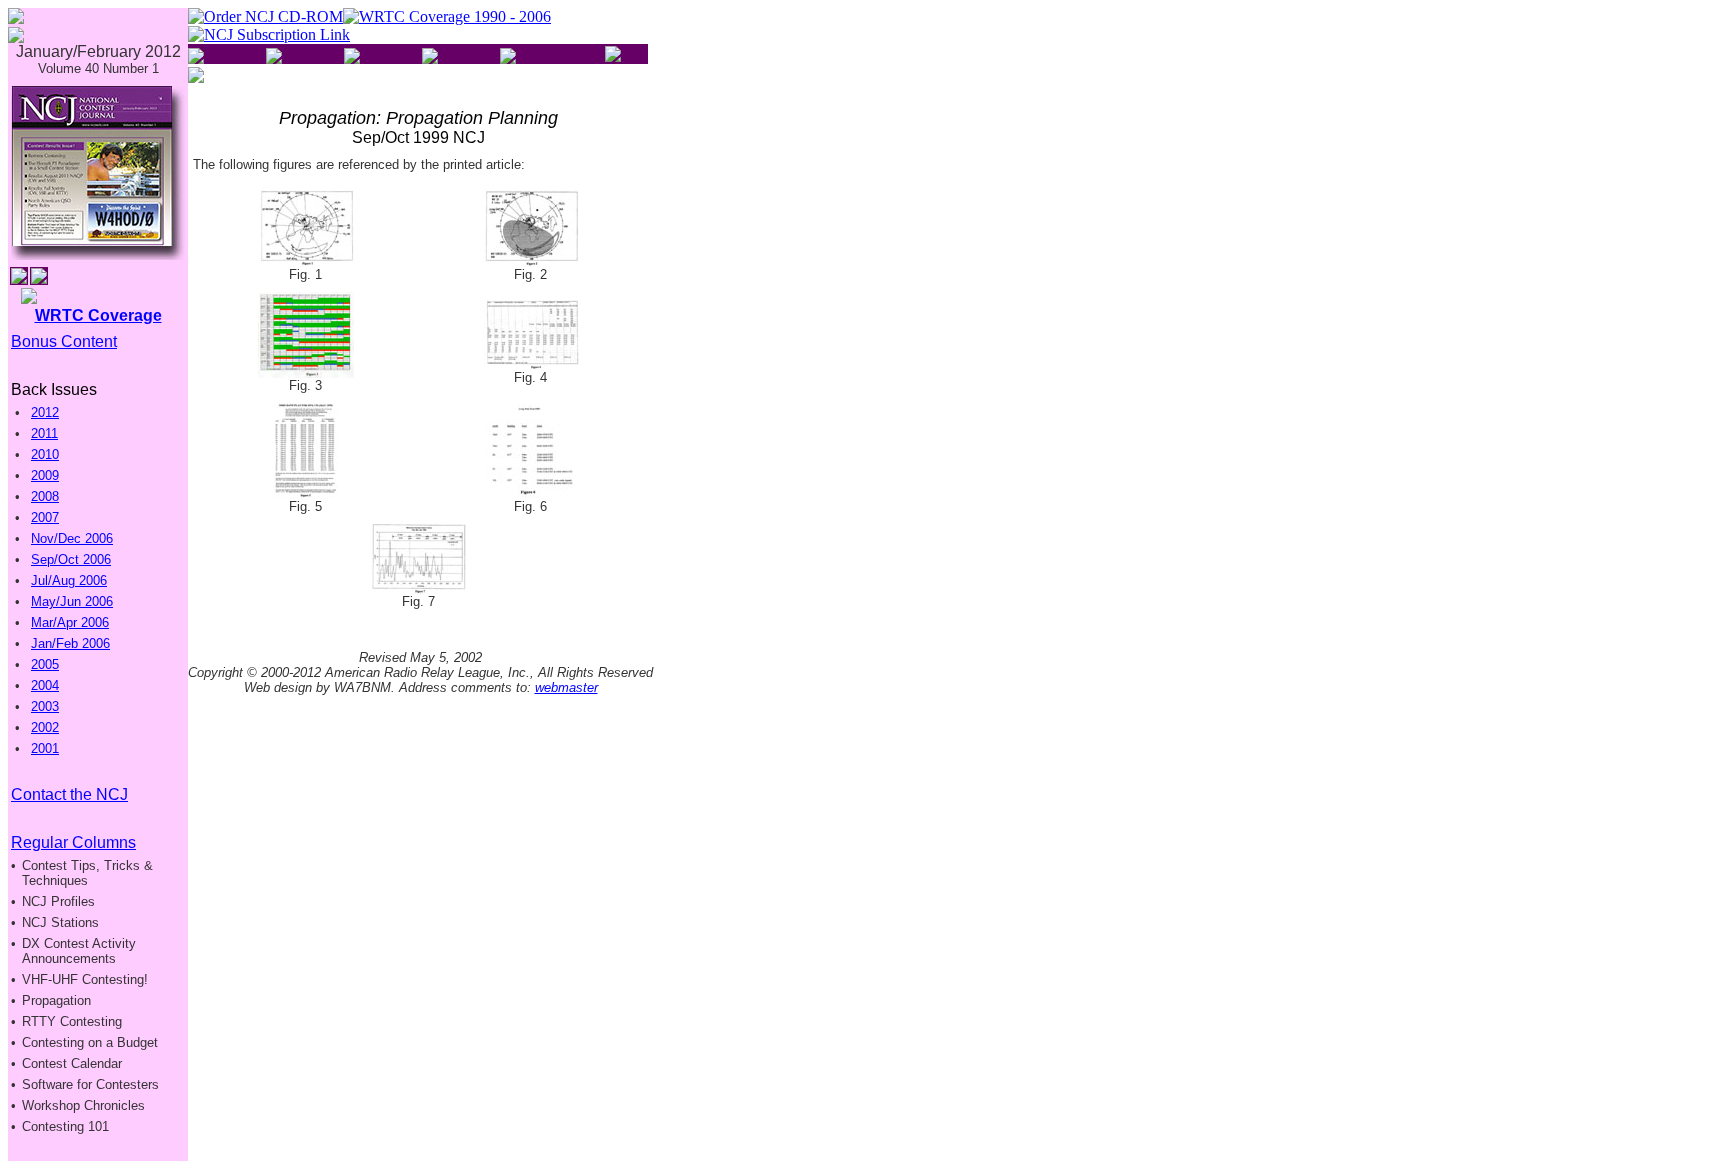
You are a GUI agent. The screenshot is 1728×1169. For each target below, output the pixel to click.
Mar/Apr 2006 (70, 622)
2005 (45, 664)
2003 (45, 706)
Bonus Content (64, 341)
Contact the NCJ (69, 794)
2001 (45, 748)
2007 (45, 517)
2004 (45, 685)
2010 (45, 454)
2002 (45, 727)
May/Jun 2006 (72, 601)
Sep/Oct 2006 (71, 559)
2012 (45, 412)
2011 (44, 433)
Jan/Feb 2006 (70, 643)
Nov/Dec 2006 (72, 538)
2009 (45, 475)
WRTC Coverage (98, 315)
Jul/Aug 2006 (69, 580)
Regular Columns (73, 842)
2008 (45, 496)
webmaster (566, 687)
